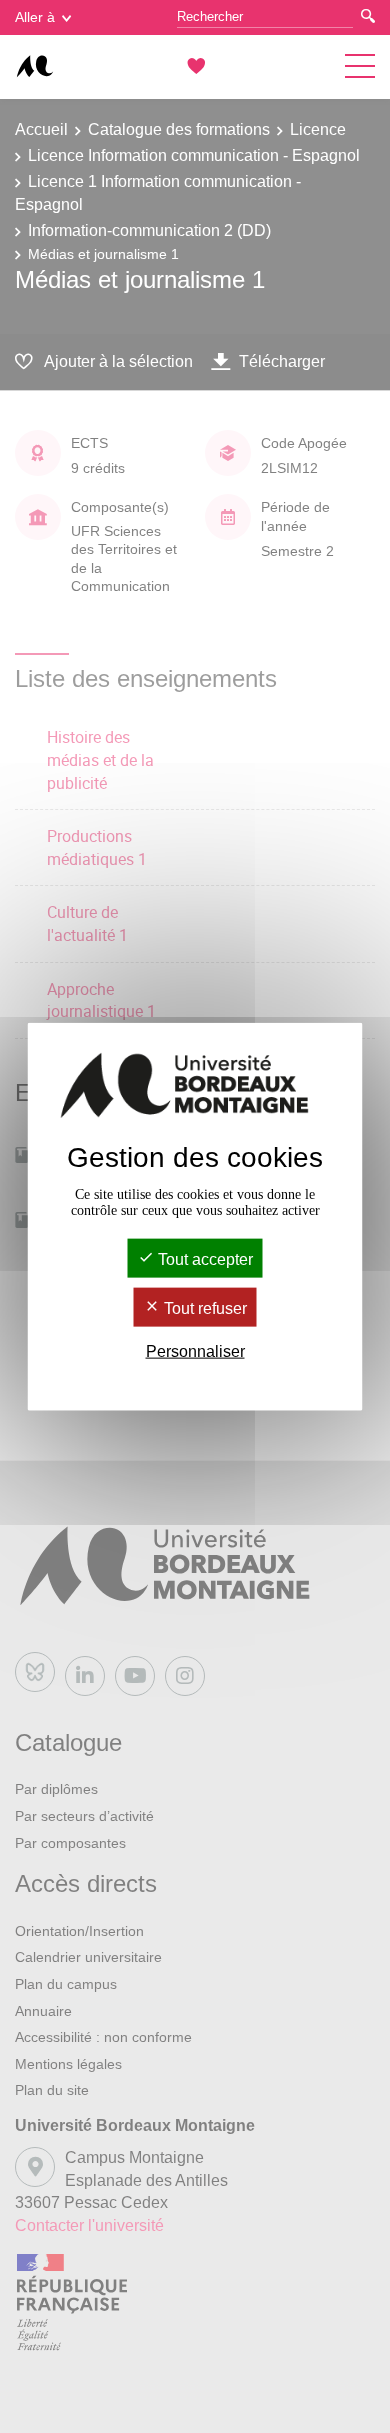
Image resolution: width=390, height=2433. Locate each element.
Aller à (35, 17)
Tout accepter (203, 1258)
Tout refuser (203, 1308)
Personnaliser (195, 1351)
